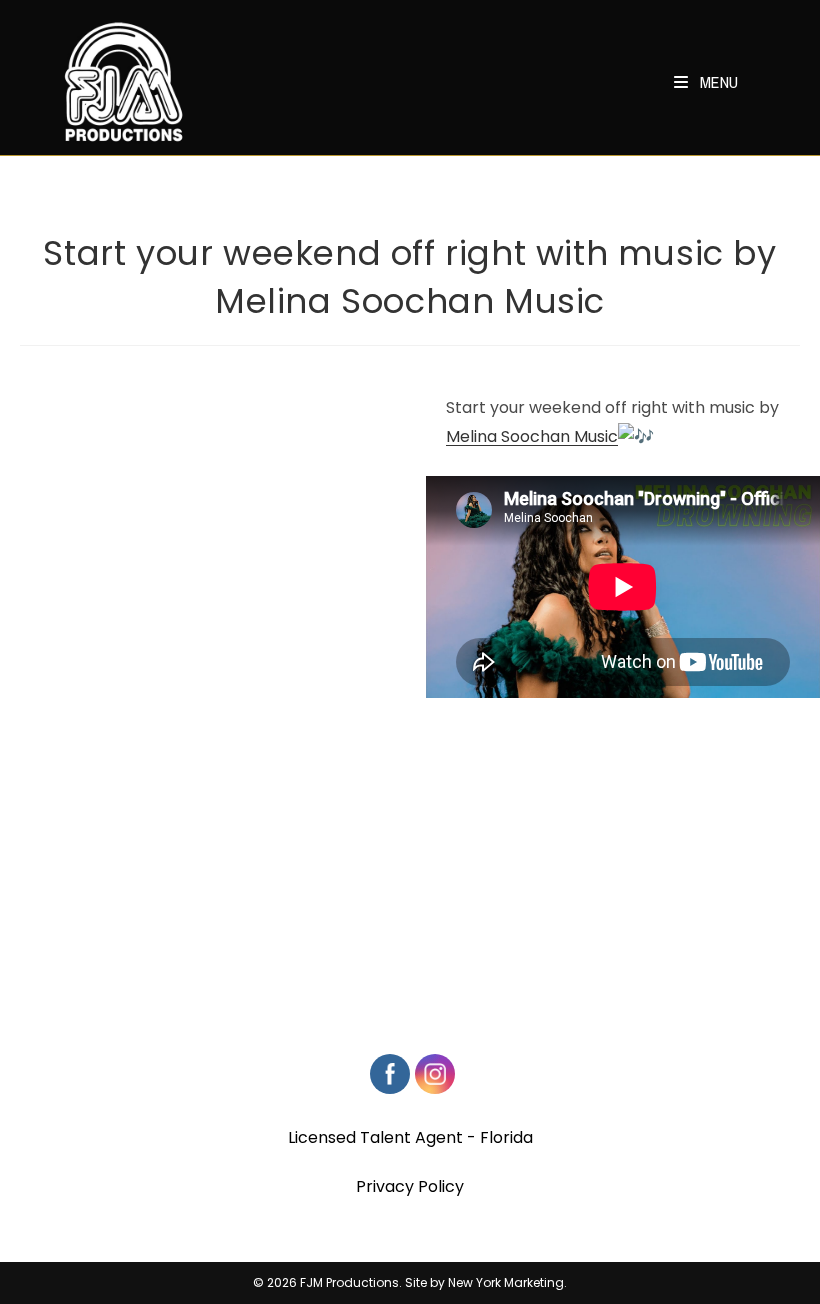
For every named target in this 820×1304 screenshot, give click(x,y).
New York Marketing (506, 1282)
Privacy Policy (410, 1186)
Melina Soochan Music (532, 436)
